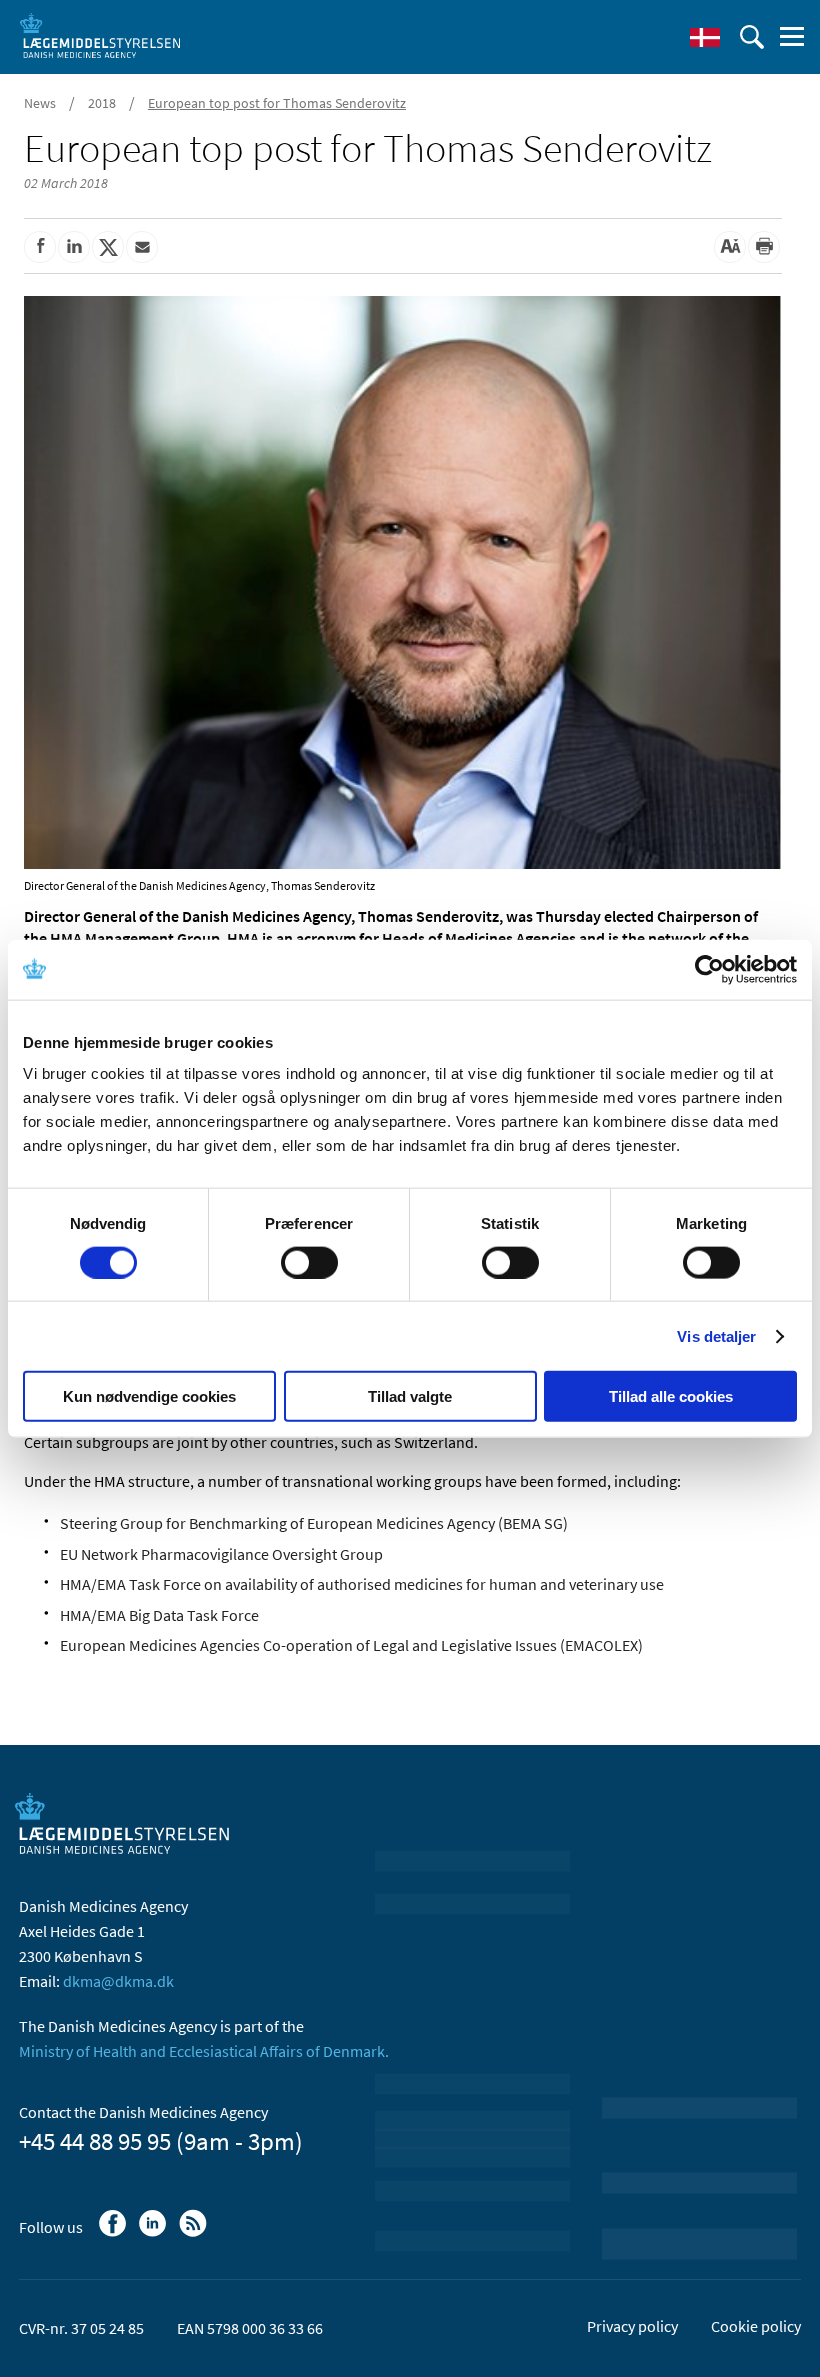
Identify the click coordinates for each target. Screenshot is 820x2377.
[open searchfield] (752, 37)
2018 (102, 103)
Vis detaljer (716, 1335)
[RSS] (194, 2233)
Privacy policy (632, 2326)
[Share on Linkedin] (74, 247)
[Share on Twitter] (108, 247)
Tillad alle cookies (671, 1396)
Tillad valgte (410, 1396)
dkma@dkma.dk (118, 1981)
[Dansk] (705, 37)
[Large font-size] (730, 247)
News (40, 103)
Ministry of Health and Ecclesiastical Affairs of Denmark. (204, 2051)
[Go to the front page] (100, 35)
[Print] (764, 247)
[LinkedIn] (154, 2233)
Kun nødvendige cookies (149, 1396)
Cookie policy (756, 2326)
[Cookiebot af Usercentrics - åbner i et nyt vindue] (709, 969)
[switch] (309, 1262)
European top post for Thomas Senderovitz (277, 103)
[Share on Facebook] (40, 247)
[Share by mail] (142, 247)
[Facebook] (114, 2233)
